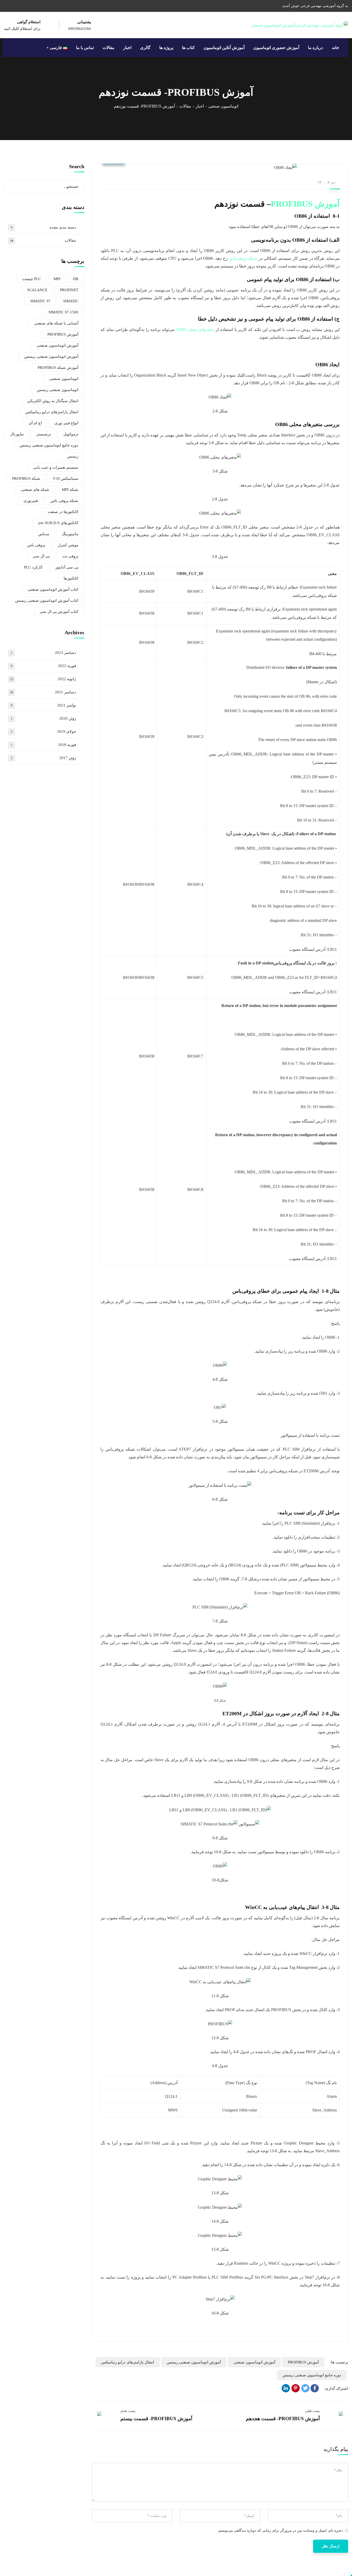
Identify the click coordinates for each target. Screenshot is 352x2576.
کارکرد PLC (33, 567)
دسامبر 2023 (43, 653)
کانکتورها (71, 578)
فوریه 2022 (43, 666)
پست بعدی (128, 2411)
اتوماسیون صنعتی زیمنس (58, 390)
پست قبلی (312, 2411)
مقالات (185, 106)
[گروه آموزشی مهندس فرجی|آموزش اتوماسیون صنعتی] (299, 25)
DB (76, 279)
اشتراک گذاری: (336, 2388)
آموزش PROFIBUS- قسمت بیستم (156, 2419)
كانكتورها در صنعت (63, 512)
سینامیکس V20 (66, 478)
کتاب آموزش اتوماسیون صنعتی (53, 589)
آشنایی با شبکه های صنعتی (56, 323)
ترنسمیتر (44, 434)
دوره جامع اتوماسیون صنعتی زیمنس (312, 2375)
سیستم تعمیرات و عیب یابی (56, 467)
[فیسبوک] (315, 2388)
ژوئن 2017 (43, 758)
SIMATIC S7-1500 (63, 312)
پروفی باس (36, 545)
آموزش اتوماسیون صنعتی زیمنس (194, 2362)
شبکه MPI (70, 490)
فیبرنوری (31, 501)
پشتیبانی (84, 22)
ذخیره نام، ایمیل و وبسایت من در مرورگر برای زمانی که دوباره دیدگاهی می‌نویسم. (280, 2530)
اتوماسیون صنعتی (223, 106)
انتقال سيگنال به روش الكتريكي (53, 401)
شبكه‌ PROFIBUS (26, 478)
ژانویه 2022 (43, 679)
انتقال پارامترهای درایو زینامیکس (128, 2362)
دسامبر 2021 (43, 692)
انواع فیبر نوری (66, 423)
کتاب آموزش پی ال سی (59, 612)
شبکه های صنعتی (35, 490)
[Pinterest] (296, 2388)
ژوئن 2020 (43, 718)
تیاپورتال (17, 434)
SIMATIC (71, 301)
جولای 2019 (43, 732)
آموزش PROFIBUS (305, 204)
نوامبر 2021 (43, 705)
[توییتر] (305, 2388)
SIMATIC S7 (40, 301)
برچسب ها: (339, 2362)
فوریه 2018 (43, 745)
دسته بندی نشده (43, 227)
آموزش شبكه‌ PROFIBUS (58, 368)
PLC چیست (32, 279)
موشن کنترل (68, 545)
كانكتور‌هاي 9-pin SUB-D (58, 523)
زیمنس (73, 456)
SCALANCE (37, 290)
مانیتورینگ (70, 534)
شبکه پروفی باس (64, 501)
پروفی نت (70, 556)
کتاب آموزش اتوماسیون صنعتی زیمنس (47, 600)
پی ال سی (41, 556)
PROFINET (69, 290)
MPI (57, 279)
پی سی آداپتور (67, 567)
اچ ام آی (35, 423)
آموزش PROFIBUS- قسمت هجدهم (283, 2419)
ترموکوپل (71, 434)
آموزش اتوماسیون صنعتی (254, 2362)
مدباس (44, 534)
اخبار (200, 106)
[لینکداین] (286, 2388)
